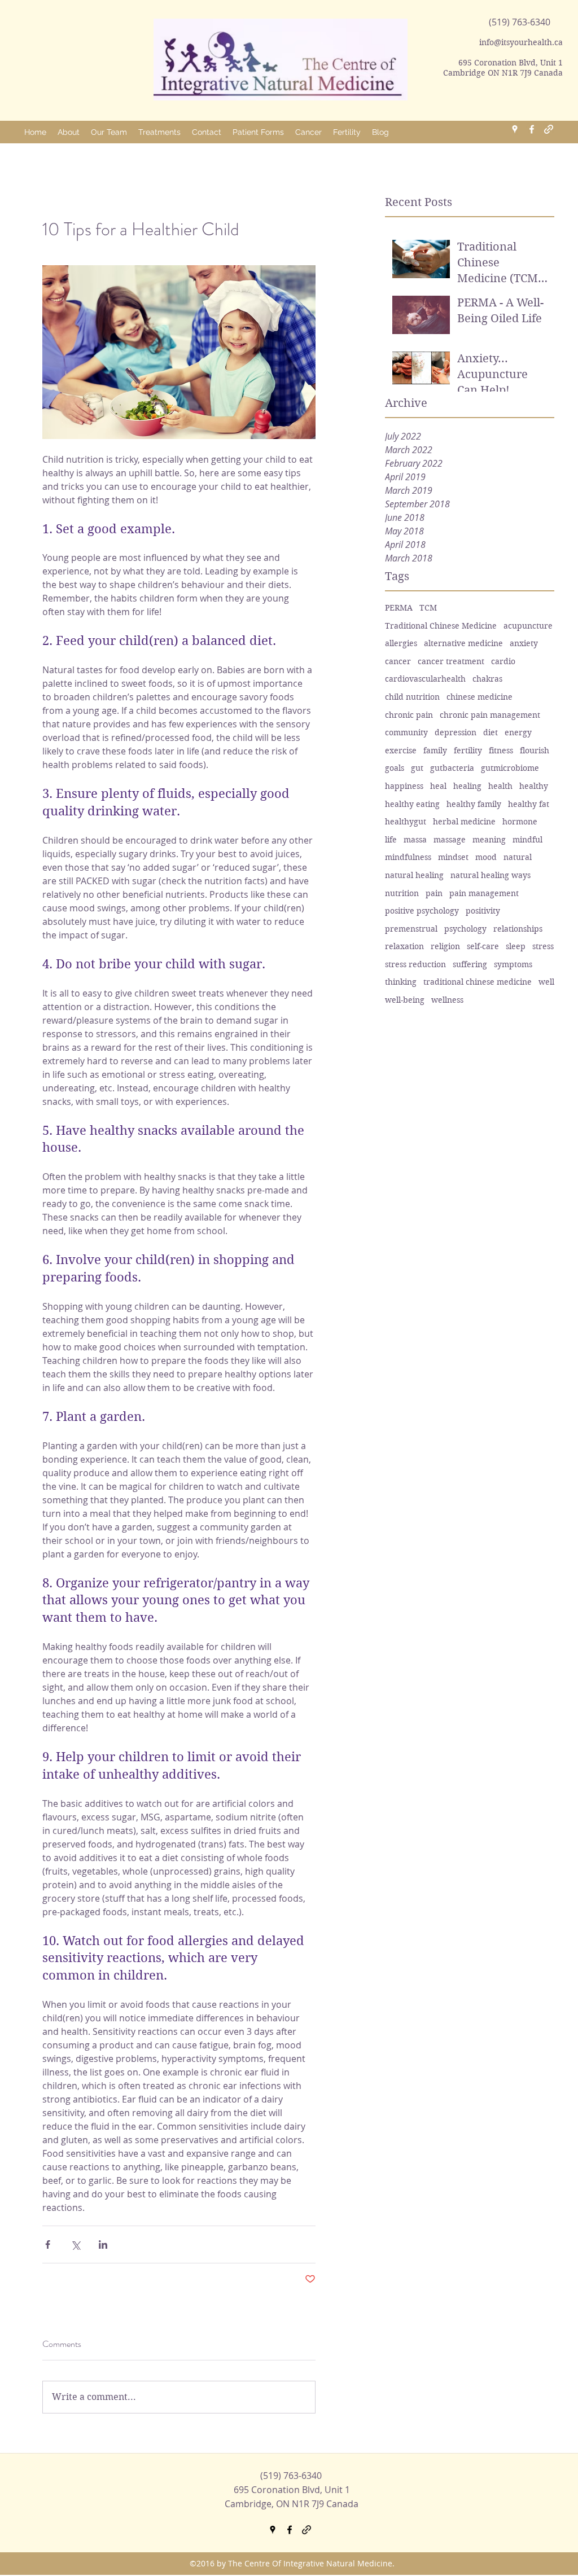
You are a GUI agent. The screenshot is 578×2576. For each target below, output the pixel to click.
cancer (398, 661)
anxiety (524, 643)
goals (395, 768)
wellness (447, 1000)
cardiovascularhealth (425, 679)
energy (518, 732)
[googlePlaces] (515, 129)
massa (415, 840)
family (435, 751)
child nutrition (412, 697)
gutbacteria (452, 768)
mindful (527, 840)
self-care (483, 946)
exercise (401, 751)
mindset (453, 857)
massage (450, 840)
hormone (520, 822)
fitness (501, 751)
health (500, 786)
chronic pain (409, 715)
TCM (428, 608)
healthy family (474, 804)
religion (445, 946)
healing (467, 786)
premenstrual (411, 929)
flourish (535, 751)
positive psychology (422, 911)
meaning (489, 840)
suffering (470, 964)
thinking (401, 982)
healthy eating (412, 804)
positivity (483, 911)
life (391, 840)
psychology (465, 929)
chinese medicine (480, 697)
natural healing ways (491, 875)
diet (491, 732)
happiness (404, 786)
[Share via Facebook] (48, 2244)
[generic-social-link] (549, 129)
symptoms (513, 964)
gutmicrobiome (510, 768)
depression (456, 732)
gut (417, 768)
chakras (487, 679)
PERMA (399, 608)
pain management (484, 893)
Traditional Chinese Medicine (441, 626)
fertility (468, 751)
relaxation (404, 946)
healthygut (406, 822)
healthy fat (529, 804)
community (406, 732)
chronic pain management (490, 715)
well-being (405, 1000)
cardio (503, 661)
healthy (534, 786)
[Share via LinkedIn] (103, 2244)
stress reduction (415, 964)
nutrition (402, 893)
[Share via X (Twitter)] (75, 2244)
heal (438, 786)
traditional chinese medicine (478, 982)
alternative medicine (463, 643)
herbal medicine (464, 822)
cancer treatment (451, 661)
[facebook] (532, 129)
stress (543, 946)
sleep (516, 946)
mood (486, 857)
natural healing (414, 875)
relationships (518, 929)
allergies (401, 643)
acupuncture (528, 626)
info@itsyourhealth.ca (521, 42)
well (546, 982)
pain (434, 893)
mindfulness (408, 857)
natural (518, 857)
